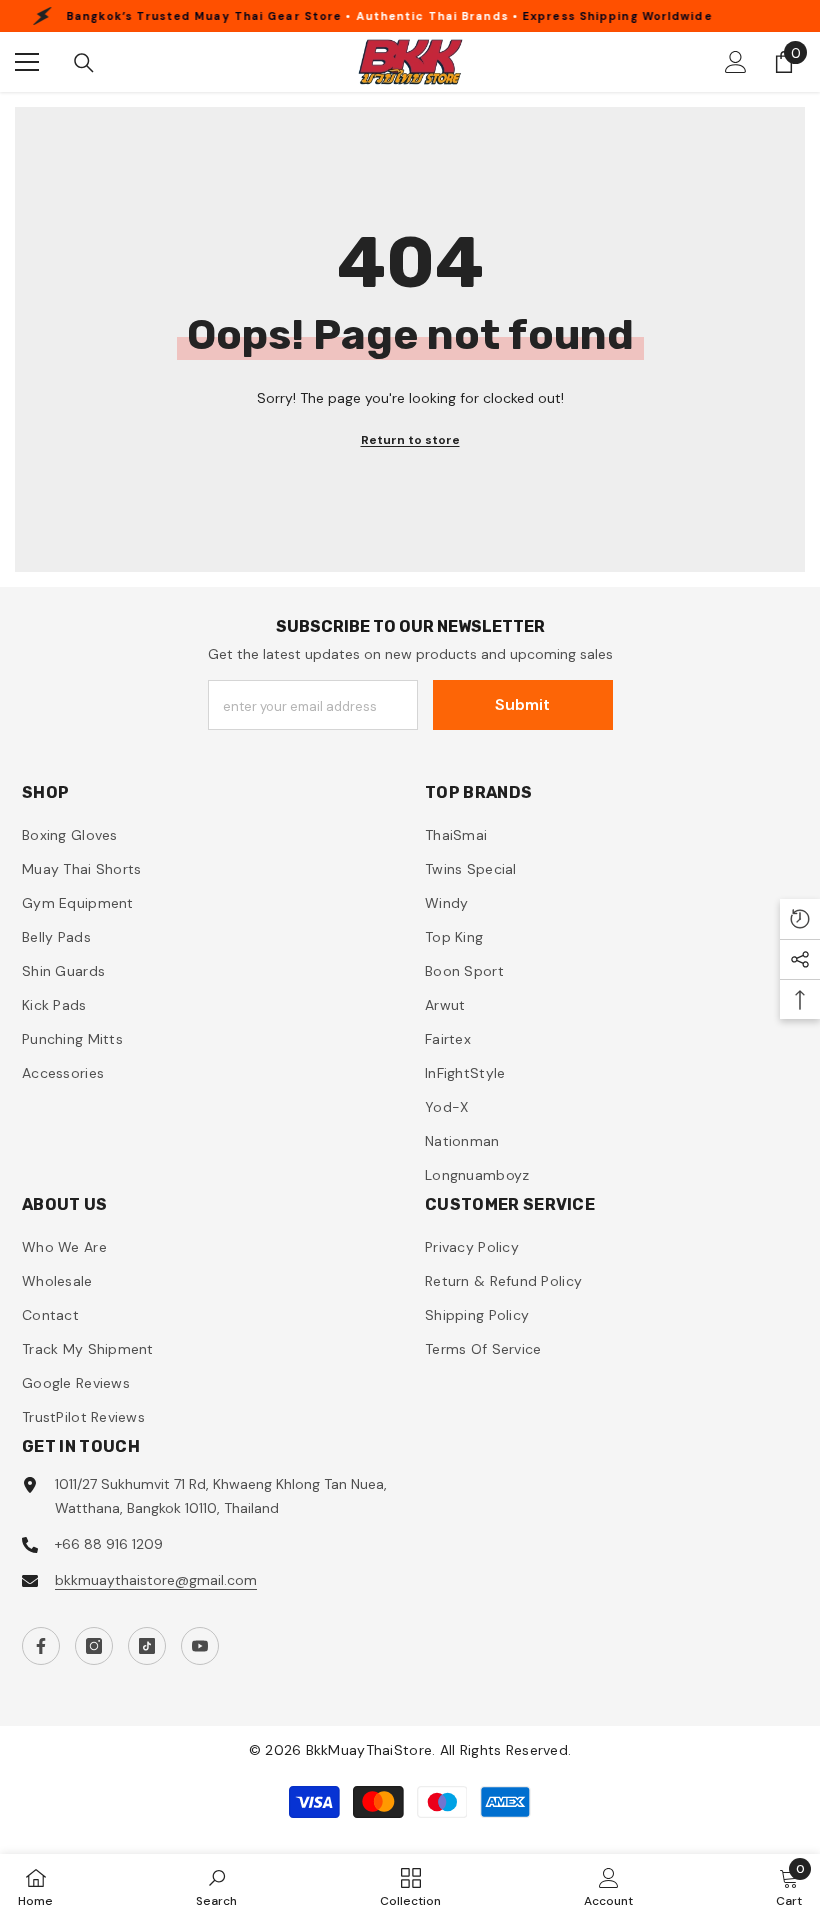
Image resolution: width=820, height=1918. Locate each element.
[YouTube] (200, 1646)
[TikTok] (147, 1646)
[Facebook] (41, 1646)
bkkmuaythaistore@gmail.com (156, 1580)
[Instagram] (94, 1646)
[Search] (84, 63)
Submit (522, 704)
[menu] (27, 62)
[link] (216, 1886)
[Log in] (736, 62)
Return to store (410, 440)
